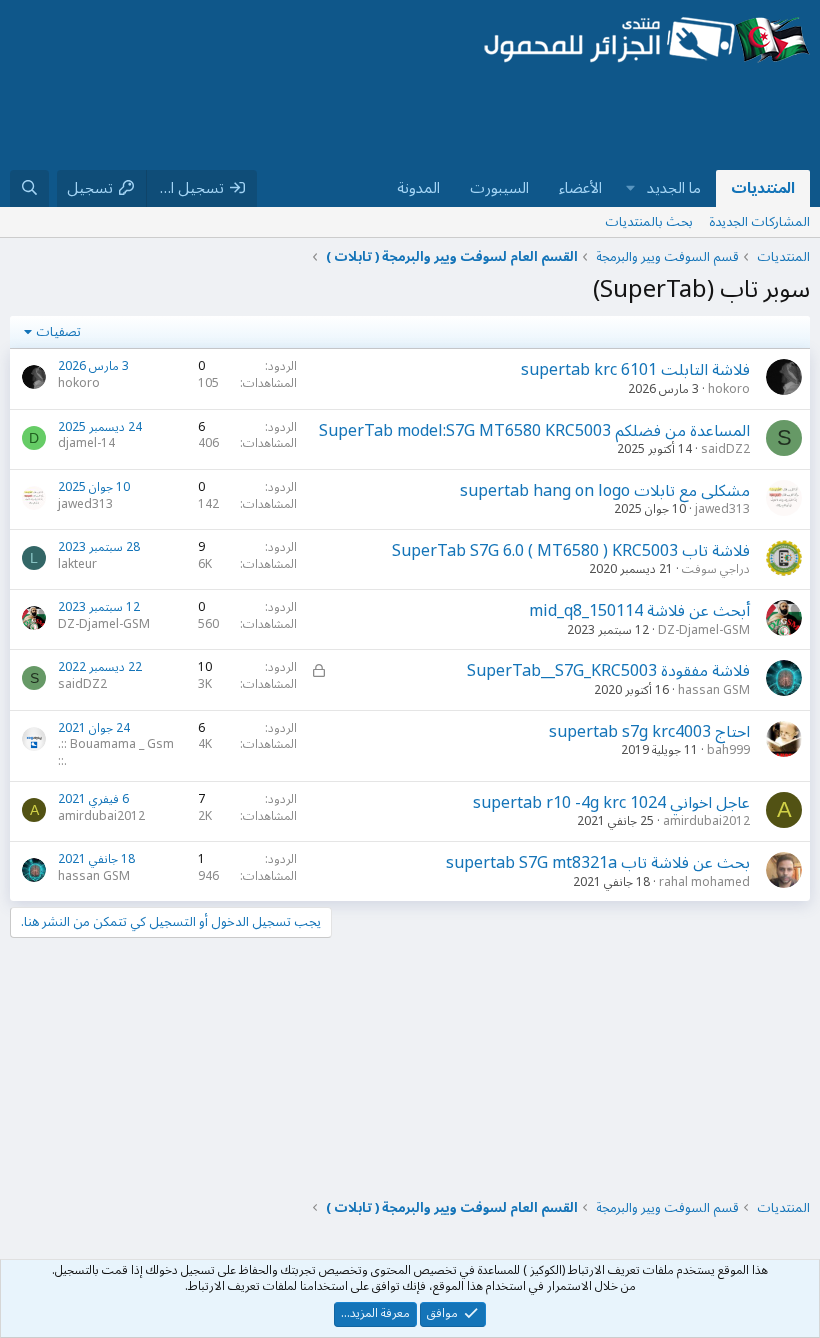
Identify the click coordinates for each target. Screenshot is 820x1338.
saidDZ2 (725, 449)
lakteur (77, 564)
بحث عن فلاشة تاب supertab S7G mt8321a (598, 863)
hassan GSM (714, 690)
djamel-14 (86, 443)
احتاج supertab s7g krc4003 (649, 732)
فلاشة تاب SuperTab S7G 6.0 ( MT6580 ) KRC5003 (571, 551)
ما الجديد (674, 188)
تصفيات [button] (58, 332)
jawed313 (722, 509)
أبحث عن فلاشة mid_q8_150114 (639, 611)
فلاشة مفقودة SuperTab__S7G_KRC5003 (608, 671)
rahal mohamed (704, 882)
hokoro (729, 389)
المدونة (418, 188)
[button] (631, 188)
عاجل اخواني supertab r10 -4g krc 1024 (611, 803)
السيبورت (499, 188)
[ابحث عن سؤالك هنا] (29, 188)
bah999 (728, 750)
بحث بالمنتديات (649, 222)
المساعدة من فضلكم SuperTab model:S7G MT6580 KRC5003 (534, 431)
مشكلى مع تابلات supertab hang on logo (605, 491)
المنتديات (763, 188)
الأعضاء (580, 188)
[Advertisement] (446, 119)
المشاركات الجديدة (759, 222)
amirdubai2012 (706, 821)
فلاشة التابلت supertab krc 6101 (635, 370)
